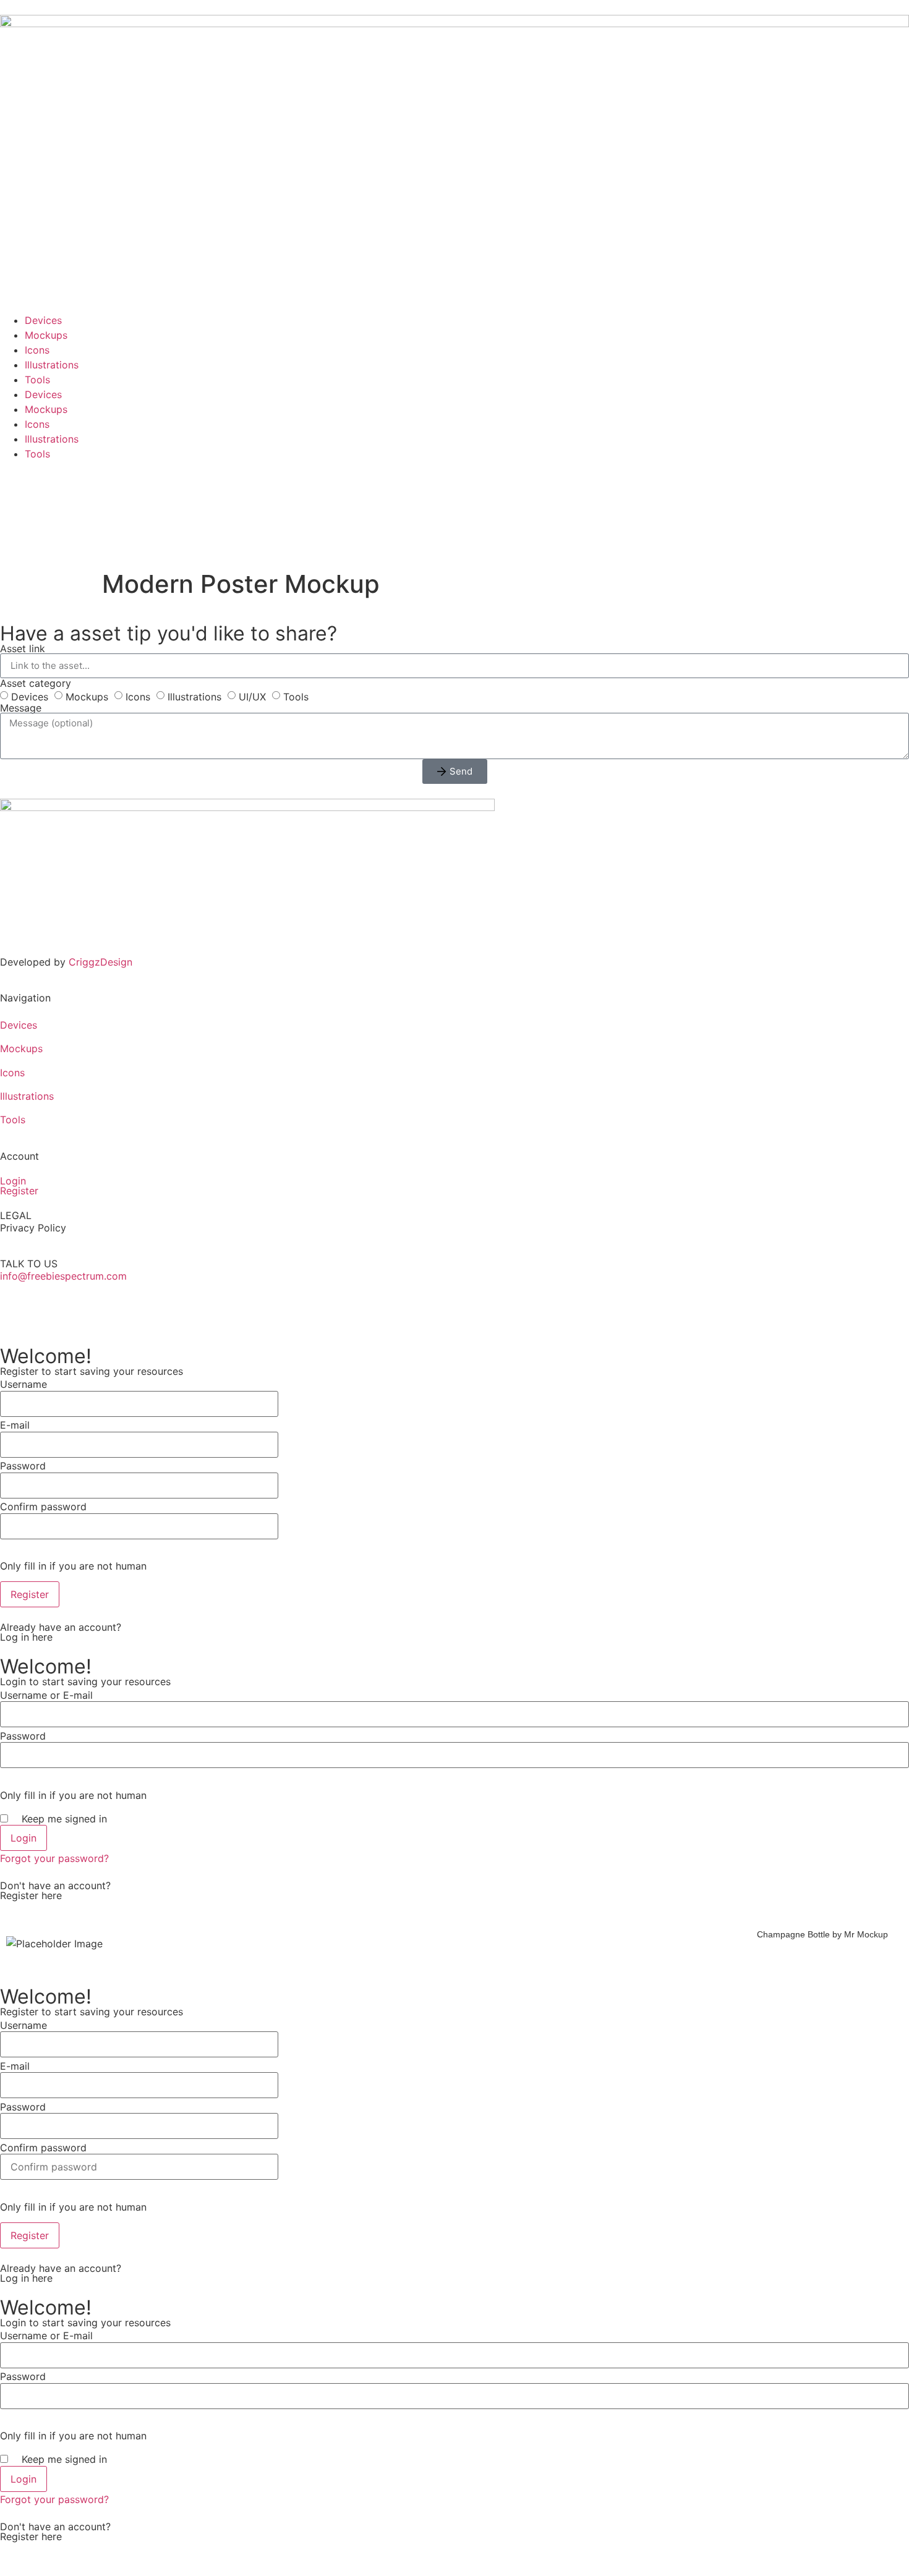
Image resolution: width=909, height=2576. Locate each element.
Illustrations (52, 365)
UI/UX (252, 696)
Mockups (46, 335)
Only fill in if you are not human (73, 1566)
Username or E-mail (46, 1695)
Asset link (23, 648)
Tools (37, 380)
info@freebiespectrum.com (63, 1276)
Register (19, 1191)
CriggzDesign (100, 962)
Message (21, 708)
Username (23, 1384)
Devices (43, 320)
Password (23, 1466)
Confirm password (43, 1507)
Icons (37, 350)
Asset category (36, 683)
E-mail (15, 1425)
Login (13, 1181)
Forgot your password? (54, 1858)
